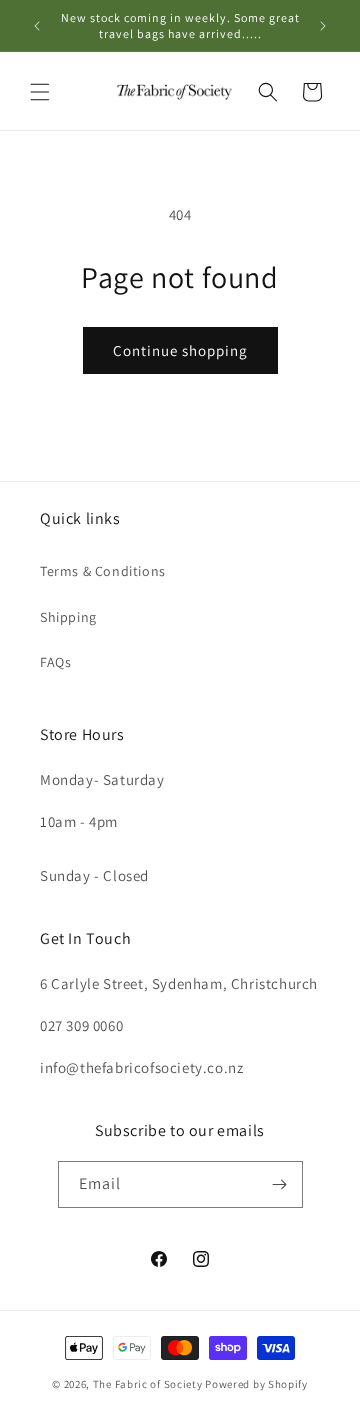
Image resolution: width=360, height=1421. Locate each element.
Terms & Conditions (103, 571)
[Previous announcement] (37, 26)
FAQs (55, 662)
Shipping (68, 617)
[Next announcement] (323, 26)
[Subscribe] (280, 1184)
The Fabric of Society (148, 1384)
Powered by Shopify (256, 1384)
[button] (40, 92)
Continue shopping (180, 350)
